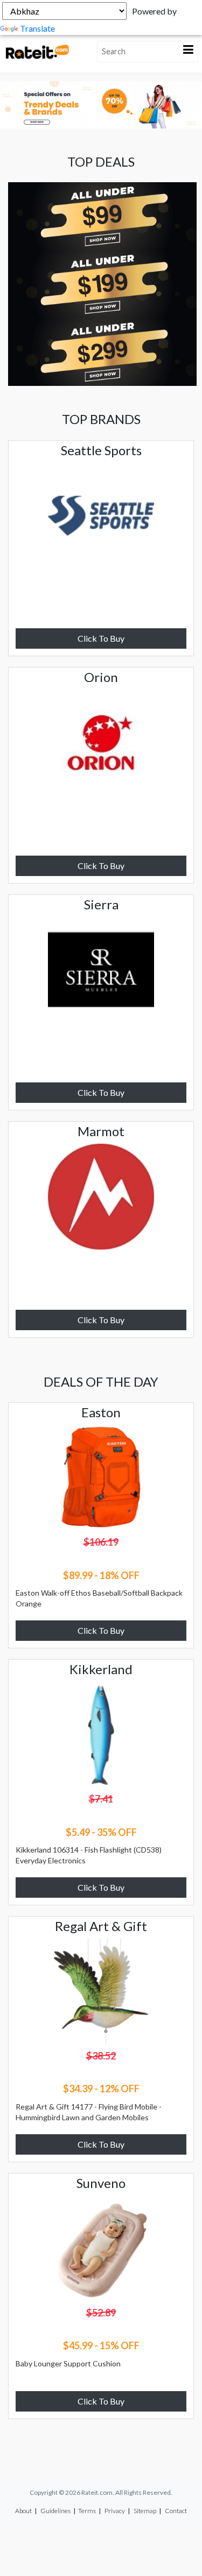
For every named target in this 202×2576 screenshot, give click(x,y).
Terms (87, 2511)
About (23, 2511)
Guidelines (55, 2511)
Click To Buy (101, 638)
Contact (176, 2511)
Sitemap (145, 2511)
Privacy (115, 2511)
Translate (37, 28)
